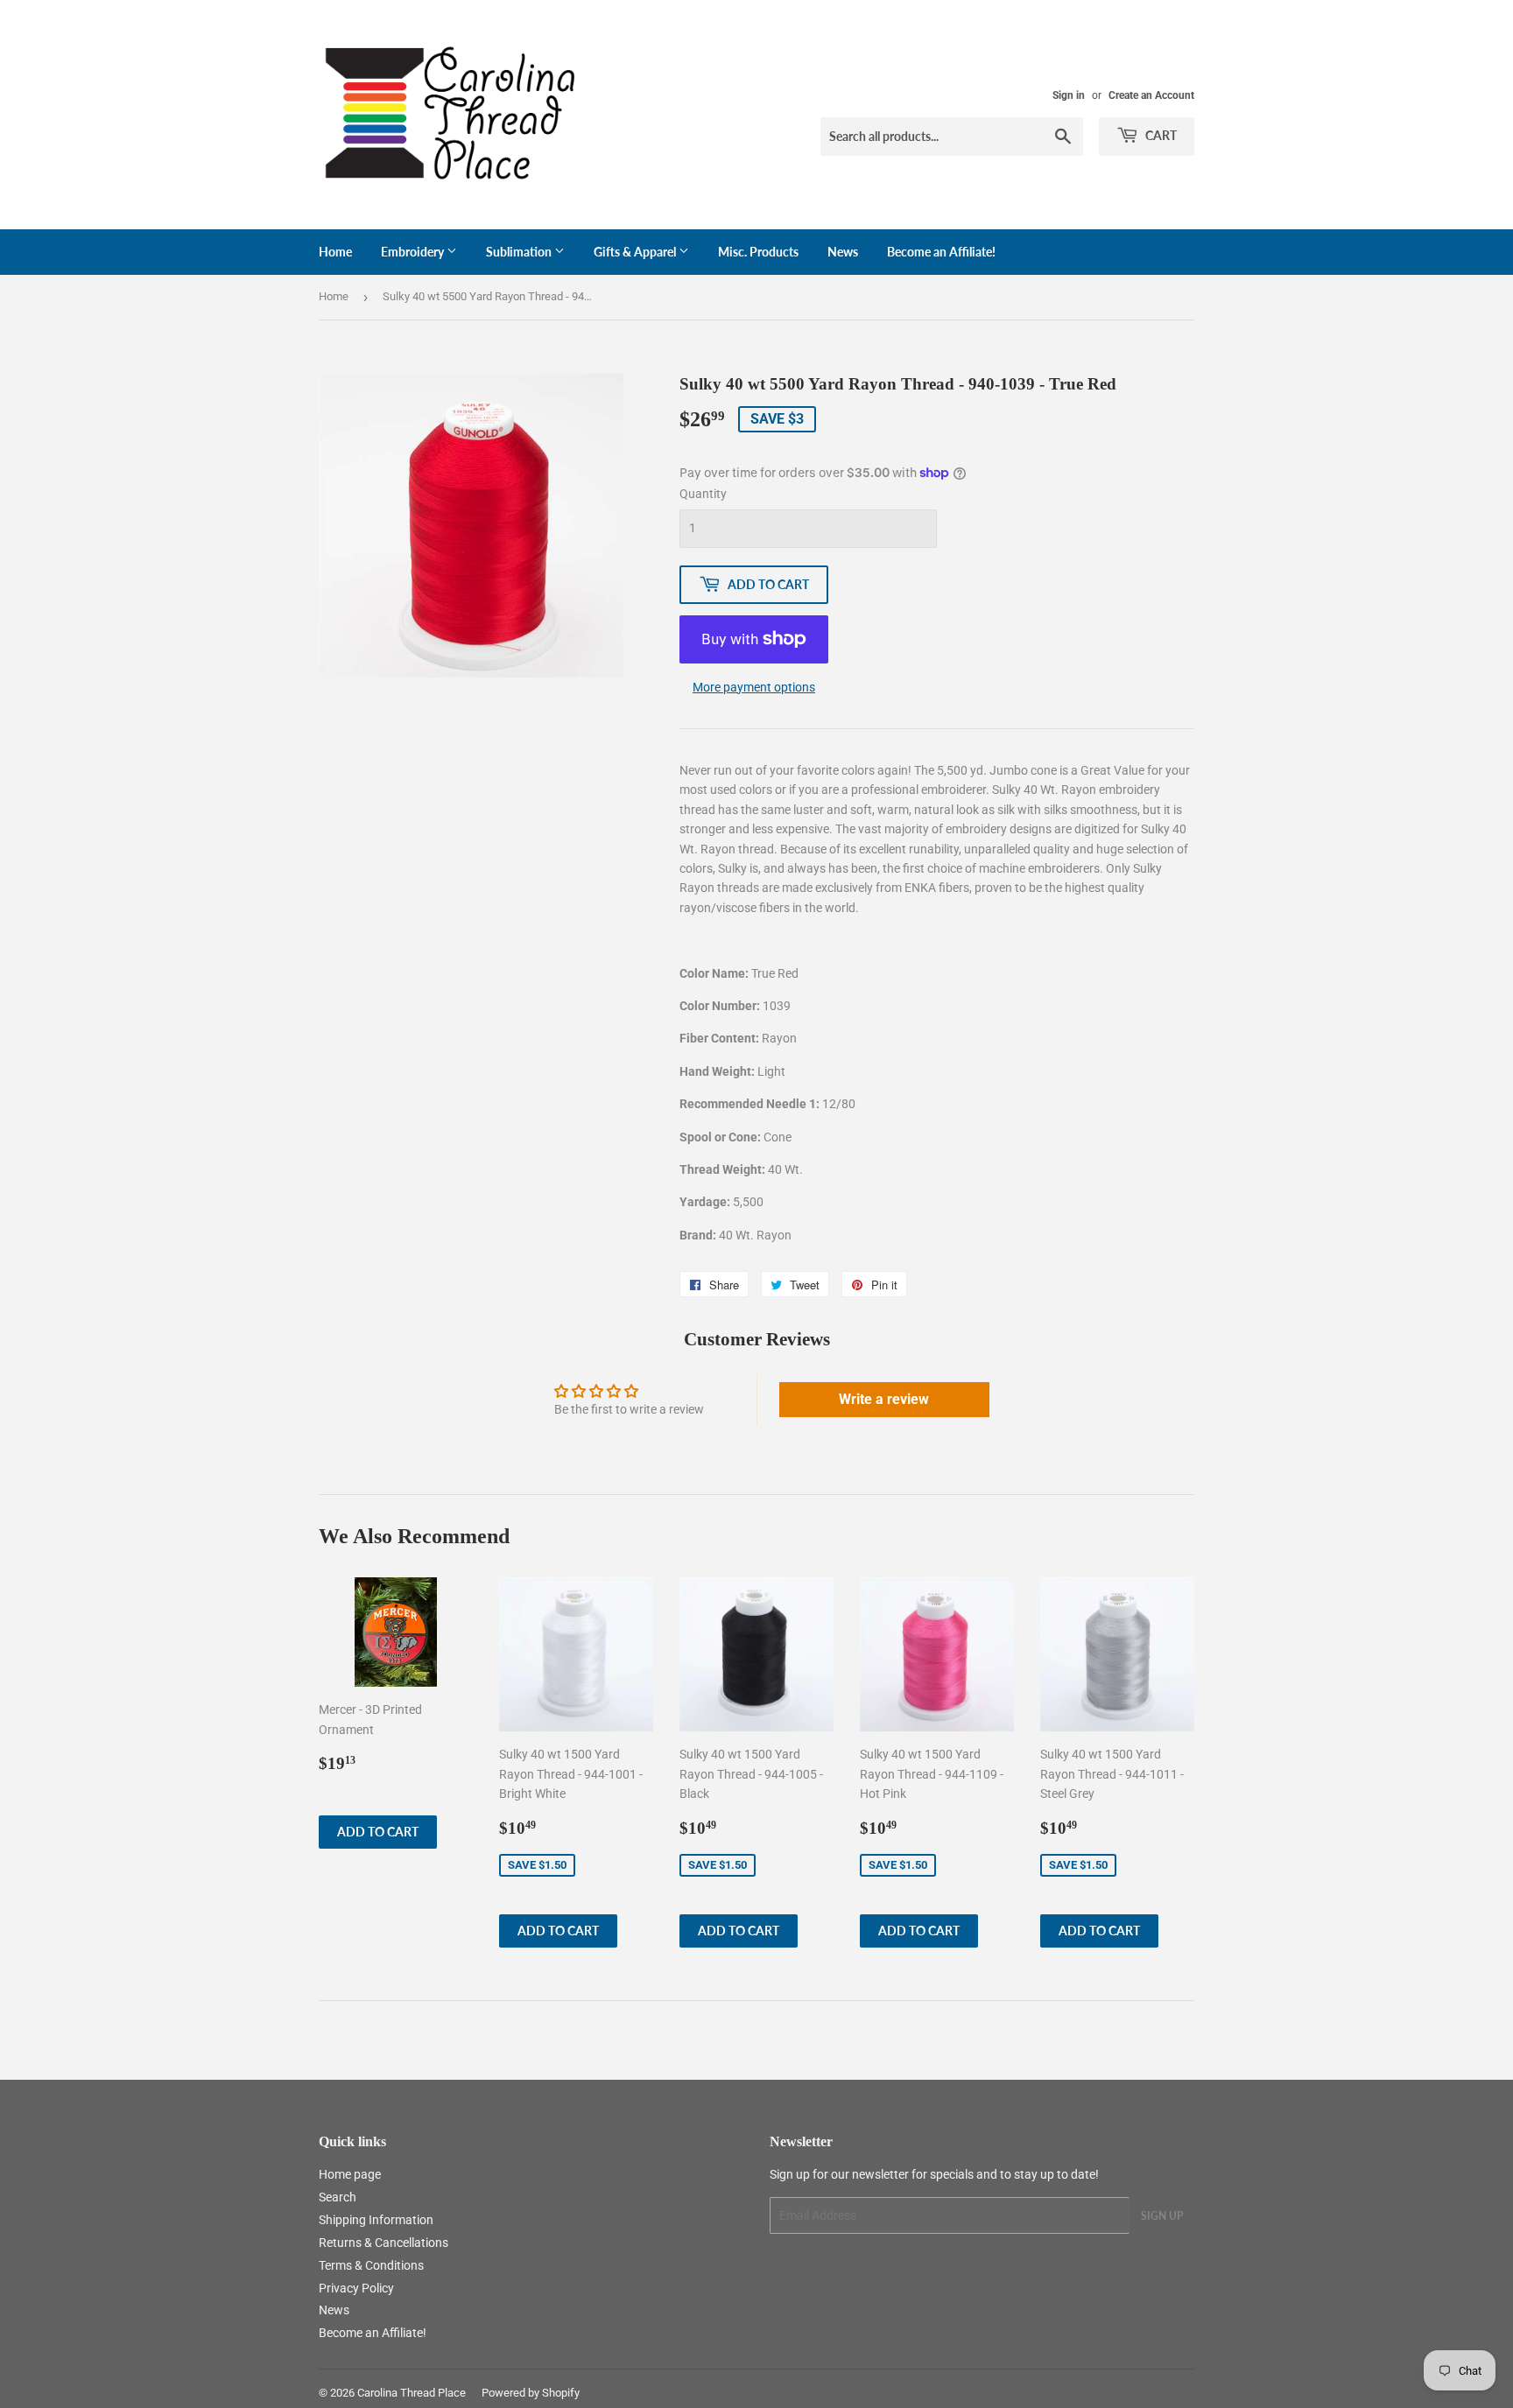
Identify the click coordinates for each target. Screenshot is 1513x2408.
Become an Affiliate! (941, 252)
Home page (350, 2174)
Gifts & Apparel (636, 252)
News (843, 252)
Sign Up (1162, 2216)
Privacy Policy (356, 2288)
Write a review (884, 1399)
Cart (1160, 135)
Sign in (1069, 95)
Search (338, 2197)
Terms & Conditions (371, 2265)
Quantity (703, 494)
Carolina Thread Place (412, 2393)
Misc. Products (758, 252)
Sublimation (520, 252)
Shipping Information (376, 2220)
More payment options (754, 687)
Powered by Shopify (531, 2393)
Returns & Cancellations (384, 2243)
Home (335, 252)
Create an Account (1151, 95)
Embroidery (414, 252)
